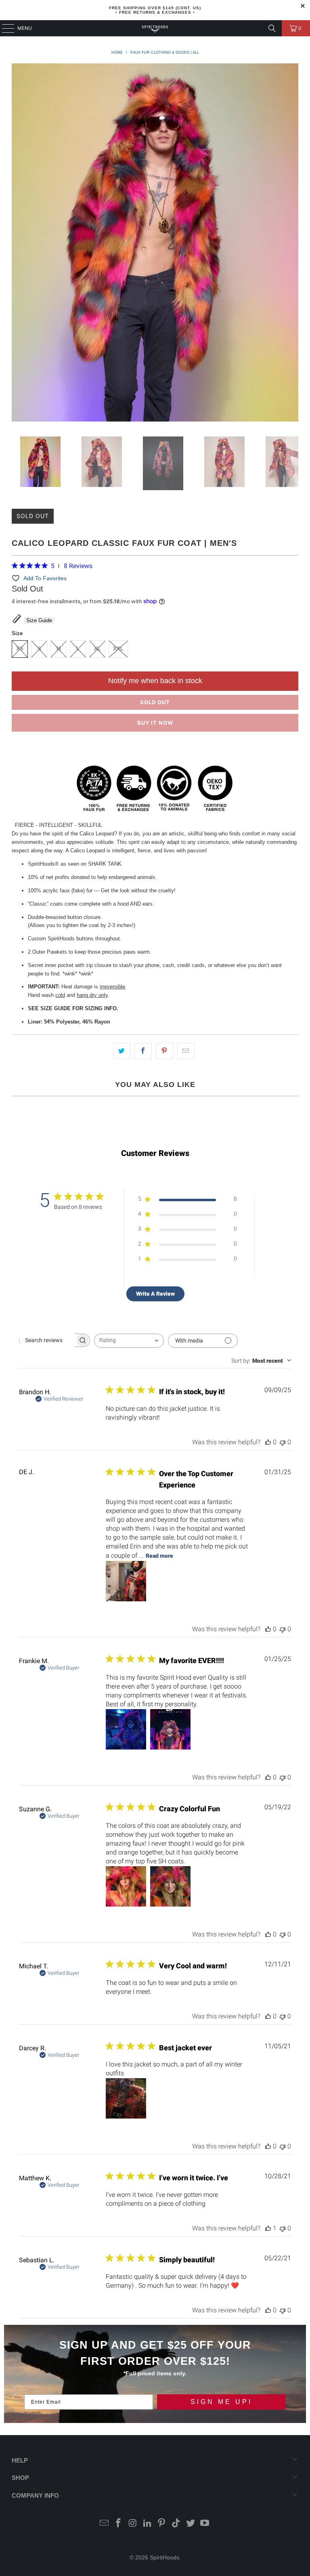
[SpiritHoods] (155, 28)
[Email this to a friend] (186, 1051)
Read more (159, 1556)
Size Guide (39, 620)
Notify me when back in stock (155, 681)
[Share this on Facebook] (143, 1051)
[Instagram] (133, 2524)
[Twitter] (191, 2524)
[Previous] (18, 244)
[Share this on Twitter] (122, 1051)
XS (20, 649)
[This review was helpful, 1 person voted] (268, 2228)
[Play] (155, 244)
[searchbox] (47, 1340)
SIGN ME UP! (221, 2402)
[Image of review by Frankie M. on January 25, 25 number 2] (170, 1729)
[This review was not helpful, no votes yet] (283, 1442)
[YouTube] (205, 2524)
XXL (118, 649)
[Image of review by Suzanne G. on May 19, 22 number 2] (170, 1886)
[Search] (272, 28)
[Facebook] (119, 2524)
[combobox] (129, 1341)
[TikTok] (176, 2524)
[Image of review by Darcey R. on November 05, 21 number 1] (126, 2098)
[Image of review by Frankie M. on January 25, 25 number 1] (126, 1729)
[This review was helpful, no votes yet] (268, 1442)
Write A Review (155, 1294)
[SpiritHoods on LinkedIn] (147, 2524)
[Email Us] (104, 2524)
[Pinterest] (162, 2524)
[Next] (292, 244)
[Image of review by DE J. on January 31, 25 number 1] (126, 1581)
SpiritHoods (164, 2557)
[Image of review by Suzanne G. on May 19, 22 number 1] (126, 1886)
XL (97, 649)
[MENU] (4, 28)
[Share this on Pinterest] (164, 1051)
